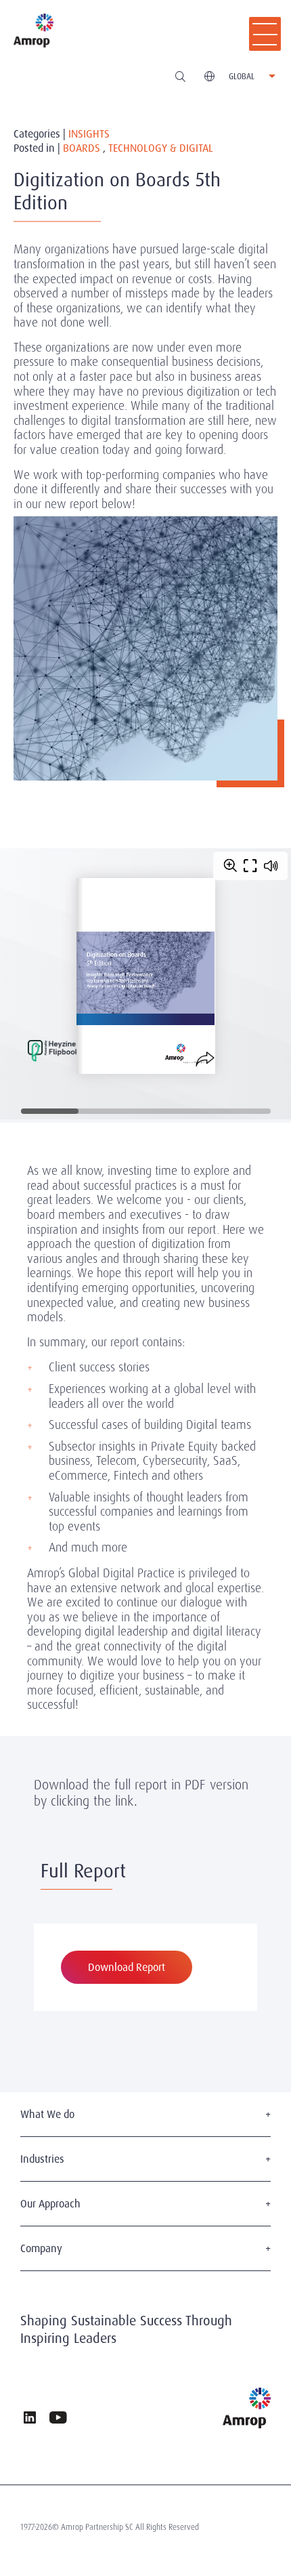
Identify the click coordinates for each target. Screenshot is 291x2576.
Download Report (127, 1967)
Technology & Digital (161, 149)
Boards (82, 149)
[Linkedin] (30, 2419)
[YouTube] (58, 2419)
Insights (89, 134)
